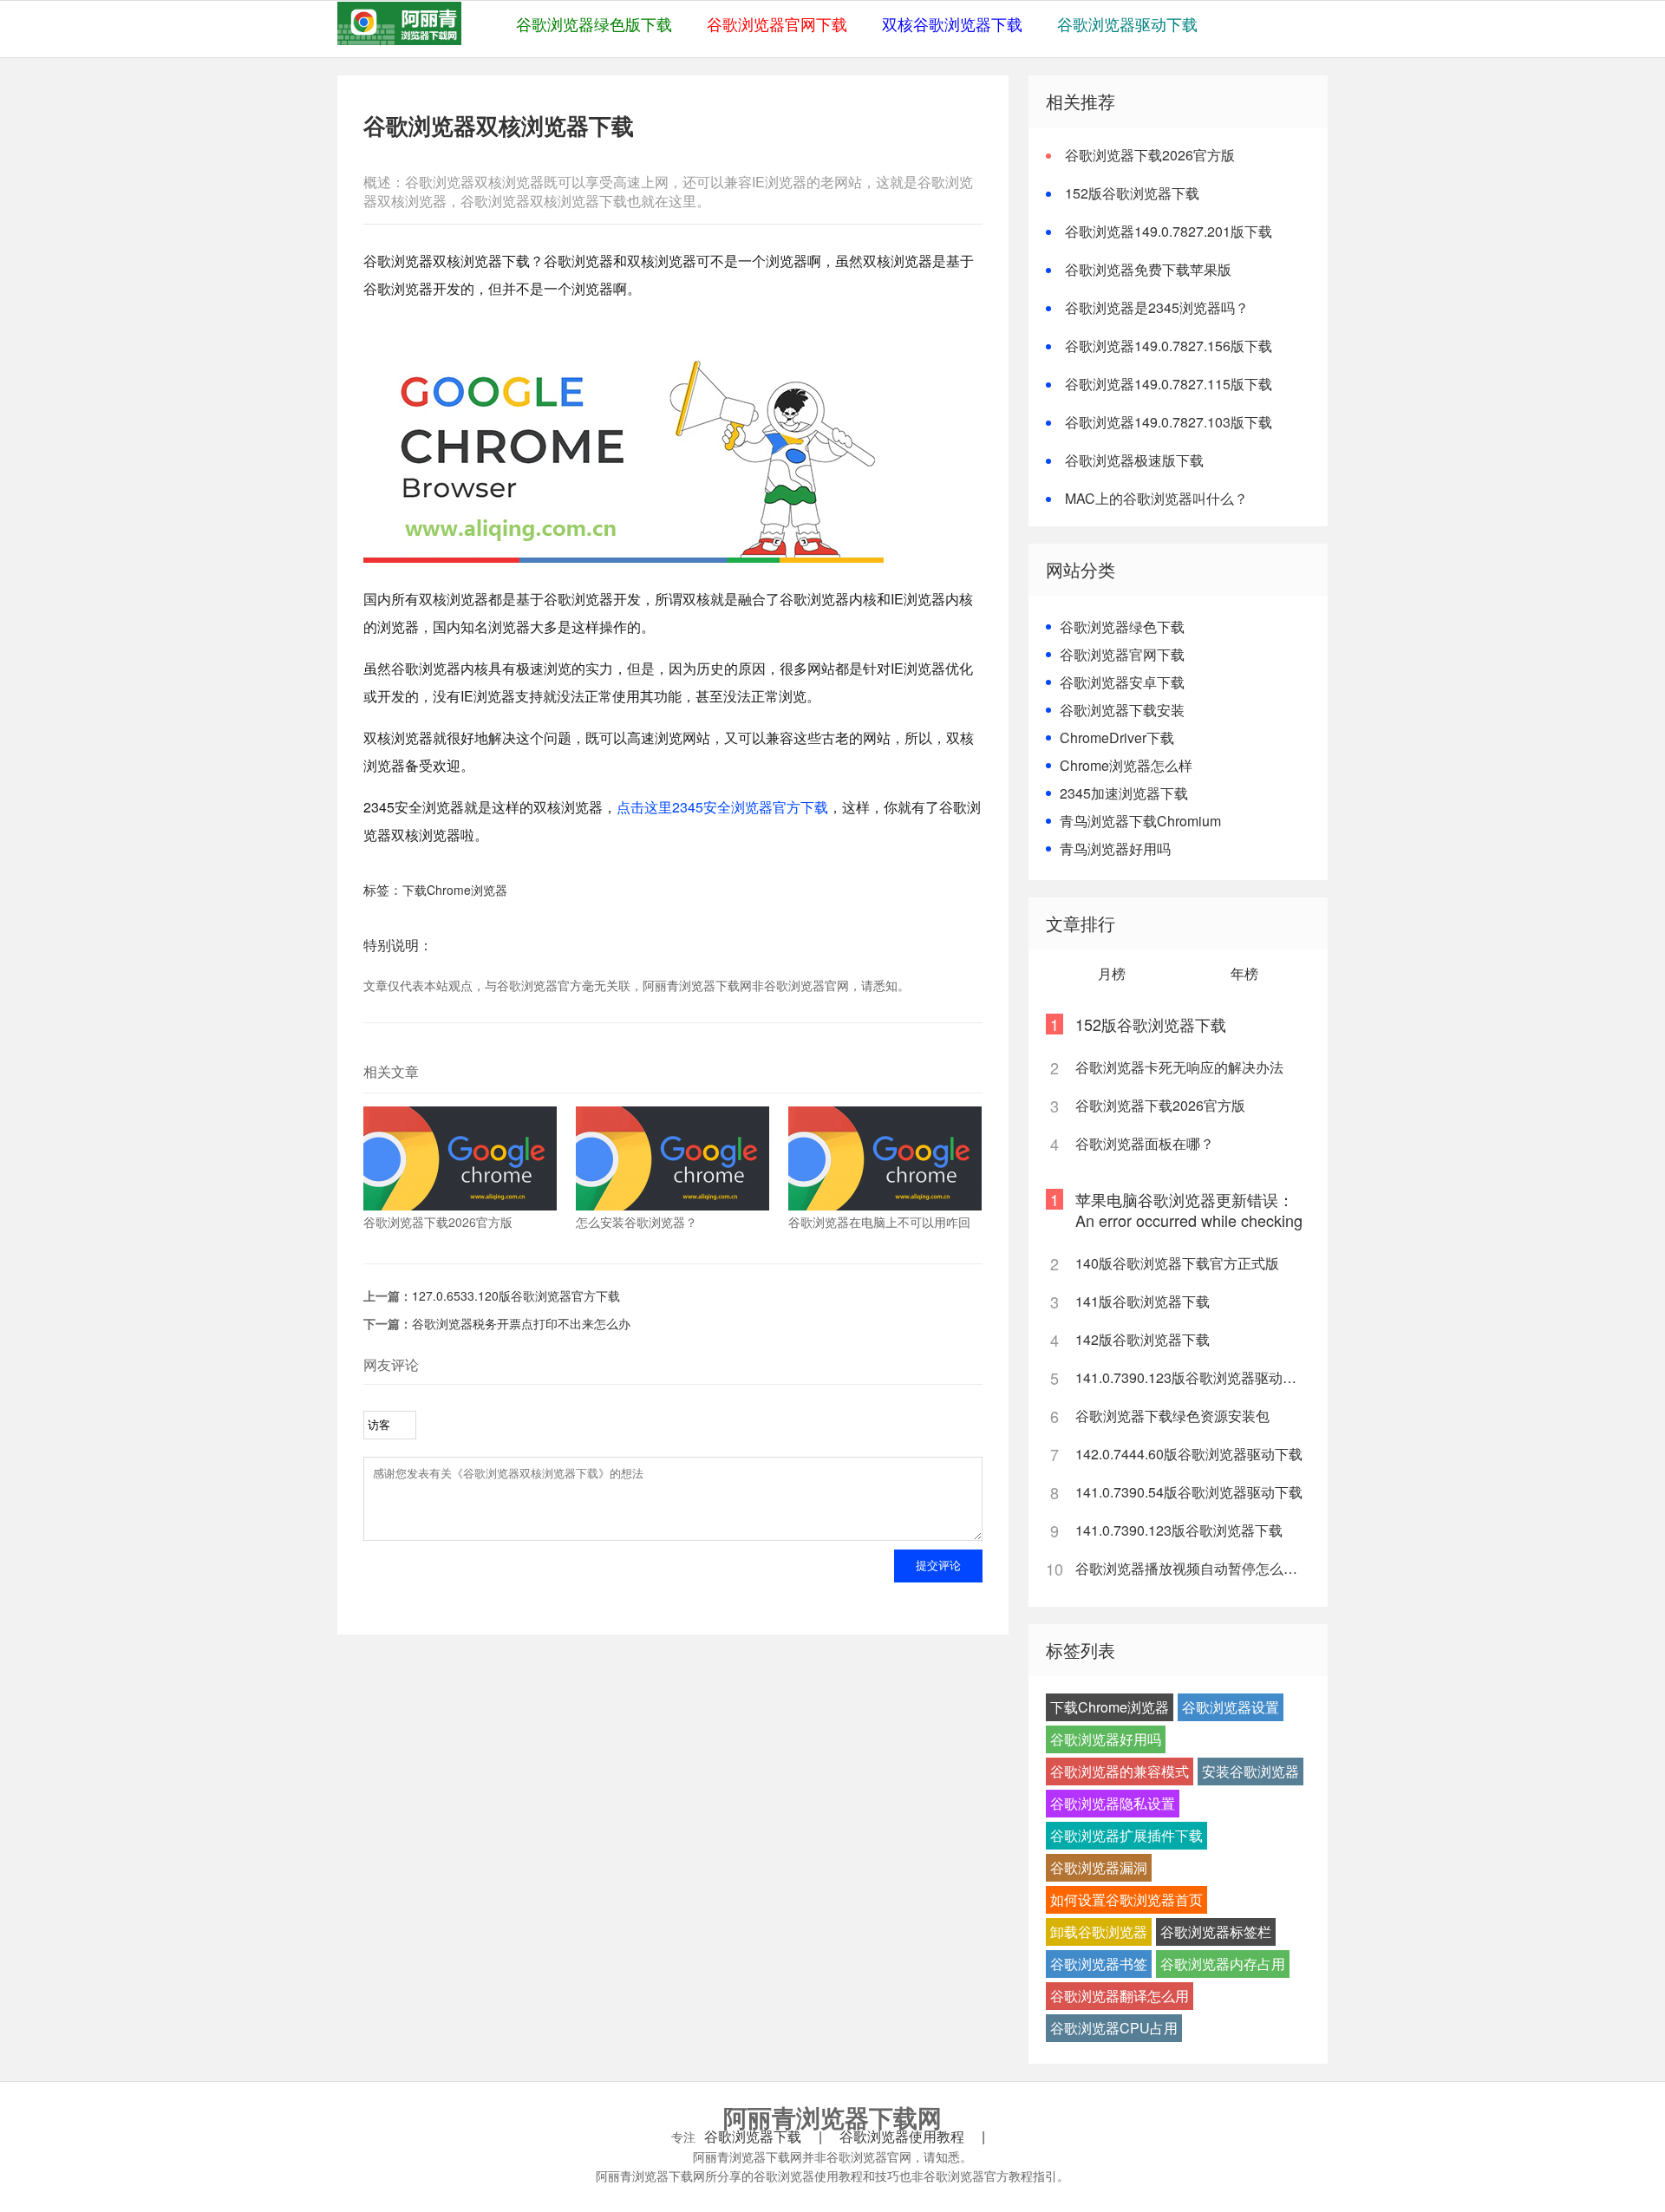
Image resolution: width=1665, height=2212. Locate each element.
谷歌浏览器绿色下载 (1122, 626)
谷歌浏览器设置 (1231, 1707)
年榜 (1244, 973)
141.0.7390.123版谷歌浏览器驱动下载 (1192, 1377)
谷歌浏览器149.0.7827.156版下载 (1169, 346)
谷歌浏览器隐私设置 (1113, 1803)
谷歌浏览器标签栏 (1216, 1931)
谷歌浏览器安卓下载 (1122, 682)
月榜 (1112, 973)
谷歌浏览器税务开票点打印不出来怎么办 (521, 1323)
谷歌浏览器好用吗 (1106, 1739)
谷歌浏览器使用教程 (902, 2137)
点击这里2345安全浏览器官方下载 (722, 807)
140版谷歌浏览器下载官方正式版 (1177, 1263)
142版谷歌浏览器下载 (1143, 1339)
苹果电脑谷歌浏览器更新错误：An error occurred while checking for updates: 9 (1189, 1220)
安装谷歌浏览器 (1250, 1771)
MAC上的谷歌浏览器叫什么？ (1156, 498)
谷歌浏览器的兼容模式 (1120, 1771)
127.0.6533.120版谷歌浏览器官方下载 (516, 1295)
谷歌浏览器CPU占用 (1114, 2028)
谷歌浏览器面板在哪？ (1145, 1143)
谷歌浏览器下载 (753, 2137)
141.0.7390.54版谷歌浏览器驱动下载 (1189, 1492)
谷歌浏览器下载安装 (1122, 710)
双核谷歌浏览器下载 (952, 23)
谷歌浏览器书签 (1099, 1964)
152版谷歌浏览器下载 (1132, 193)
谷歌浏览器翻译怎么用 (1120, 1996)
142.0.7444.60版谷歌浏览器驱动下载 (1189, 1454)
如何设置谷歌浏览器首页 (1126, 1899)
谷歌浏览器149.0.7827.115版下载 (1169, 384)
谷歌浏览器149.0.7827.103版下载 (1169, 422)
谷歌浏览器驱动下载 (1127, 23)
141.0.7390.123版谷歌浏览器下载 (1179, 1530)
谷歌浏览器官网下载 (777, 23)
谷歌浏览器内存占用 (1223, 1964)
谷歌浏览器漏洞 (1099, 1867)
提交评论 (938, 1566)
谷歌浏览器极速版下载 (1134, 460)
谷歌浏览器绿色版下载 (594, 23)
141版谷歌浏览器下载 (1143, 1301)
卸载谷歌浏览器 (1099, 1931)
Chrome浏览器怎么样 (1126, 765)
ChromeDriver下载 (1117, 737)
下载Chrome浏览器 (455, 890)
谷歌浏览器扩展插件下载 (1126, 1835)
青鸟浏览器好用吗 (1115, 848)
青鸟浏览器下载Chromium (1140, 821)
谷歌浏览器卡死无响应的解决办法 (1179, 1067)
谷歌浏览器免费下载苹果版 (1148, 269)
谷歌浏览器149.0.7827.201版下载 (1169, 231)
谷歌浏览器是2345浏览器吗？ (1157, 307)
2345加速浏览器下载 (1124, 793)
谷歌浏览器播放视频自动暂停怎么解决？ (1192, 1568)
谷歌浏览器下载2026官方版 (1150, 155)
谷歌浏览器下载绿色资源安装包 (1172, 1416)
